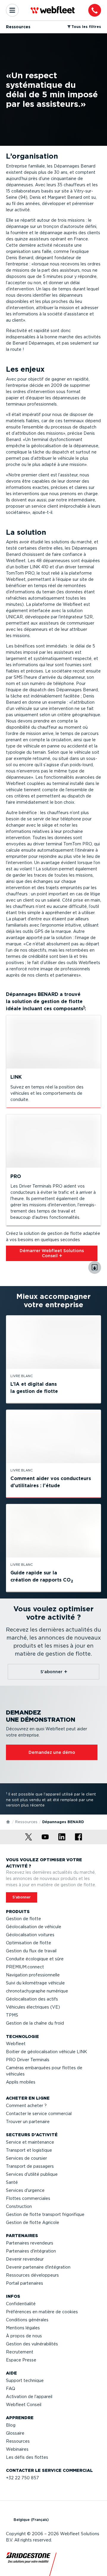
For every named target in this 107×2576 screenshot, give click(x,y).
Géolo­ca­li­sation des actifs (32, 1999)
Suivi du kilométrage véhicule (35, 1983)
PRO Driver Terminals (28, 2060)
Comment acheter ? (26, 2106)
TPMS (12, 2015)
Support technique (25, 2381)
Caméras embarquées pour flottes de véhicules (44, 2071)
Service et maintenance (30, 2142)
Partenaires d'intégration (31, 2251)
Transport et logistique (29, 2150)
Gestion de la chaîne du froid (35, 2023)
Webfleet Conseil (24, 2405)
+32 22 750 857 (22, 2478)
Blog (11, 2425)
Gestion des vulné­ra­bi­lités (32, 2344)
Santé (12, 2182)
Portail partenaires (25, 2283)
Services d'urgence (25, 2190)
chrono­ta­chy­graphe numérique (37, 1991)
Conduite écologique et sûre (35, 1959)
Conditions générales (27, 2320)
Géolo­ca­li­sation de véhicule (34, 1927)
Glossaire (15, 2433)
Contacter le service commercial (39, 2114)
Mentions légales (23, 2328)
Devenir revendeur (25, 2259)
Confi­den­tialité (21, 2304)
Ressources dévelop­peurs (32, 2275)
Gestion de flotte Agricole (33, 2222)
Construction (19, 2206)
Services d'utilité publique (32, 2174)
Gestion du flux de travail (31, 1951)
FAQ (11, 2389)
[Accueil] (8, 1821)
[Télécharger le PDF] (95, 1267)
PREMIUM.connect (25, 1967)
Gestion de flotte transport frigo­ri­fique (45, 2214)
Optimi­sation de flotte (29, 1943)
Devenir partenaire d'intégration (38, 2267)
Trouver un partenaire (28, 2122)
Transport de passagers (30, 2166)
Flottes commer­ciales (28, 2198)
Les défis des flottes (27, 2457)
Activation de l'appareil (29, 2397)
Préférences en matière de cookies (42, 2312)
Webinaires (17, 2449)
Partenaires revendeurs (30, 2243)
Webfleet (16, 2044)
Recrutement (20, 2352)
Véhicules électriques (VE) (33, 2007)
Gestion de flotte (23, 1919)
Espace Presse (21, 2360)
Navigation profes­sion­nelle (33, 1975)
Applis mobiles (21, 2082)
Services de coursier (26, 2158)
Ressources (26, 1822)
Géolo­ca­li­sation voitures (30, 1935)
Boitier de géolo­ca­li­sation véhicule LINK (47, 2052)
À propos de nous (24, 2336)
